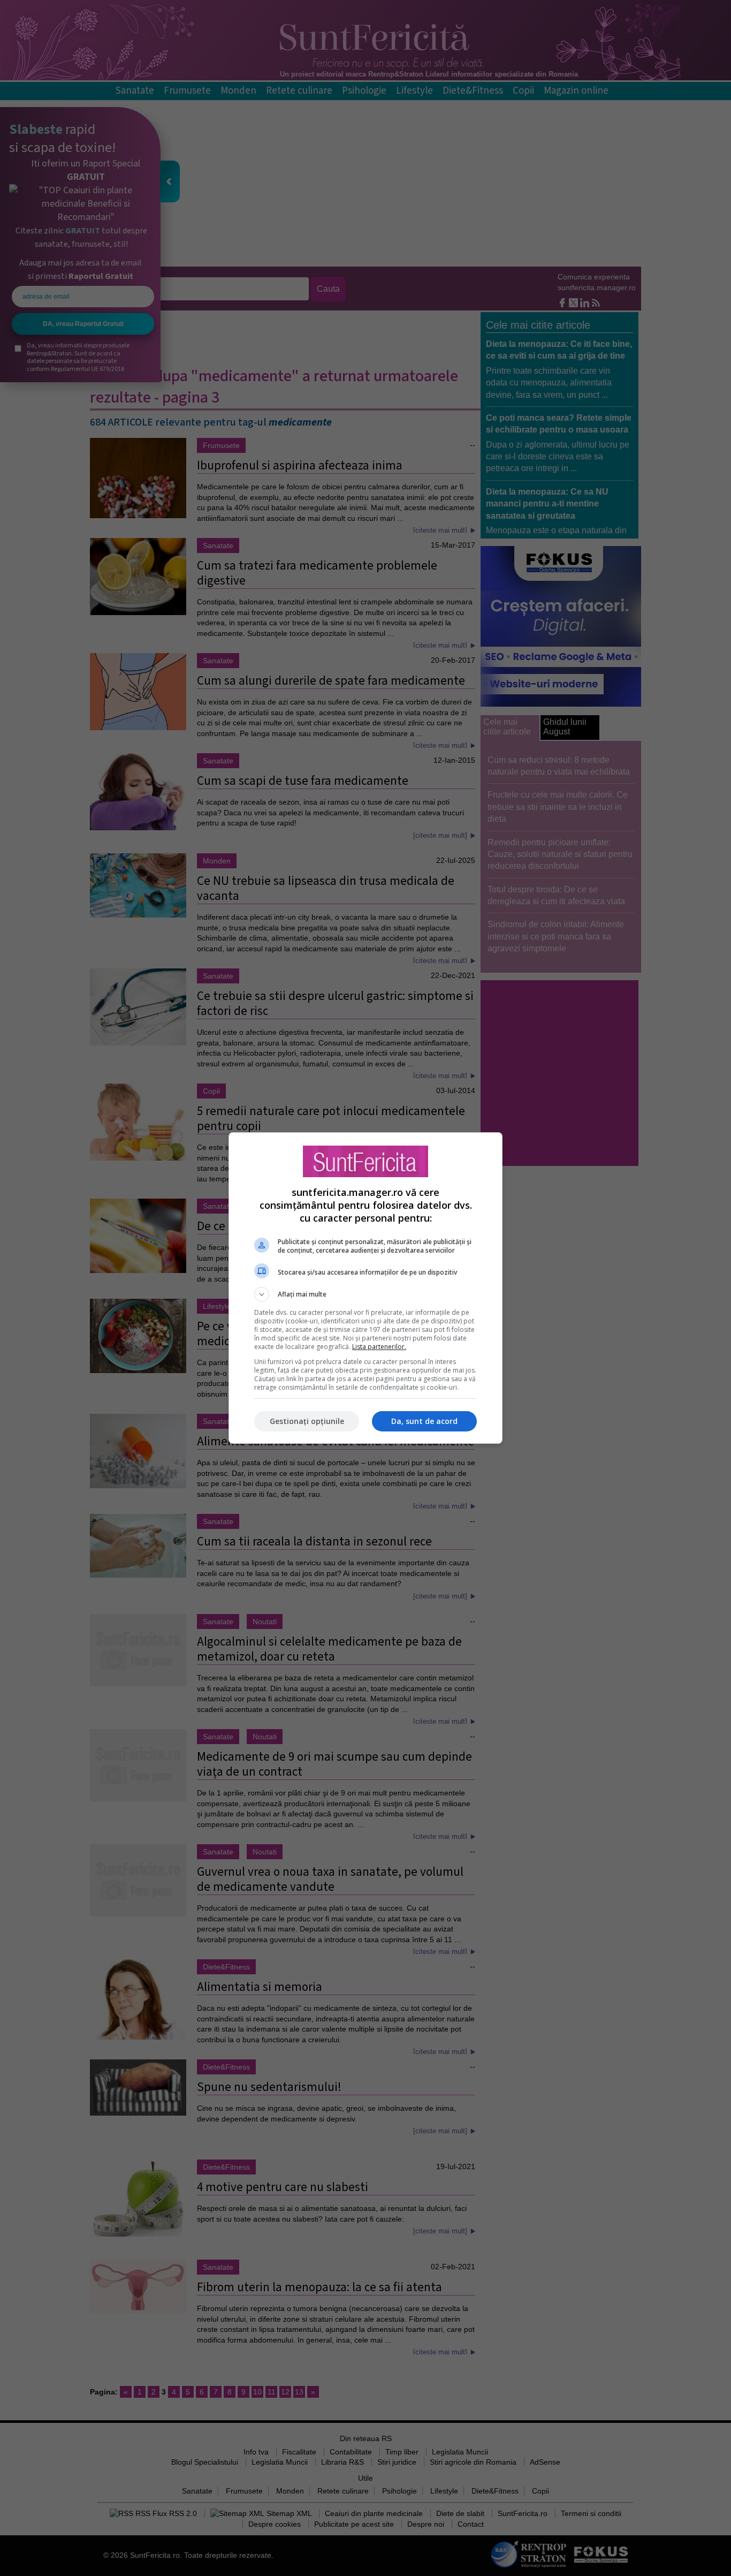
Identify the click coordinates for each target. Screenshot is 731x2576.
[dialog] (365, 1288)
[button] (365, 1294)
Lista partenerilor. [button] (379, 1347)
